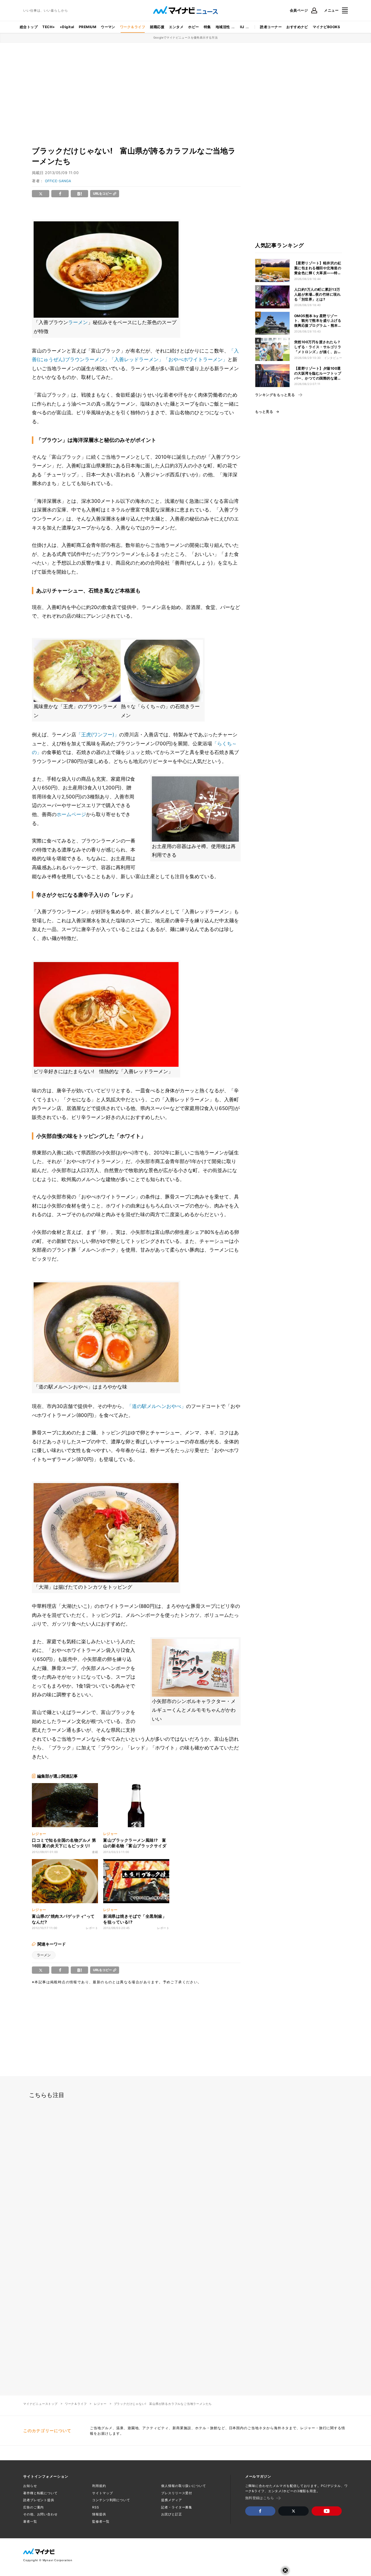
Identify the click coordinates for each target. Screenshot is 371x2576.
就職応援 (157, 27)
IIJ (242, 27)
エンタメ (176, 27)
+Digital (67, 27)
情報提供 (99, 2514)
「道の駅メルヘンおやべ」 (157, 1406)
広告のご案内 (33, 2507)
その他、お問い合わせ (40, 2514)
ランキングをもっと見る (275, 395)
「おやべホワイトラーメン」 (195, 359)
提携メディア (171, 2500)
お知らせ (30, 2486)
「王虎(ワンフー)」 (98, 735)
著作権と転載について (40, 2493)
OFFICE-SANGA (58, 181)
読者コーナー (271, 27)
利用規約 (99, 2486)
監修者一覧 (101, 2521)
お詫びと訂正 (171, 2514)
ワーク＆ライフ (133, 27)
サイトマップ (102, 2493)
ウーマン (108, 27)
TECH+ (49, 27)
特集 (207, 27)
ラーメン (78, 322)
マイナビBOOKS (326, 27)
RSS (96, 2507)
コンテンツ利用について (111, 2500)
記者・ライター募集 (177, 2507)
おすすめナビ (297, 27)
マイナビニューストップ (40, 2404)
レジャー (100, 2404)
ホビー (193, 27)
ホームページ (71, 814)
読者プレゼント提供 (39, 2500)
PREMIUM (88, 27)
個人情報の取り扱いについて (183, 2486)
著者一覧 (30, 2521)
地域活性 (223, 27)
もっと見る (264, 412)
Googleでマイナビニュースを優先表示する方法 (186, 37)
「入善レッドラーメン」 (136, 359)
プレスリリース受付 (177, 2493)
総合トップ (29, 27)
